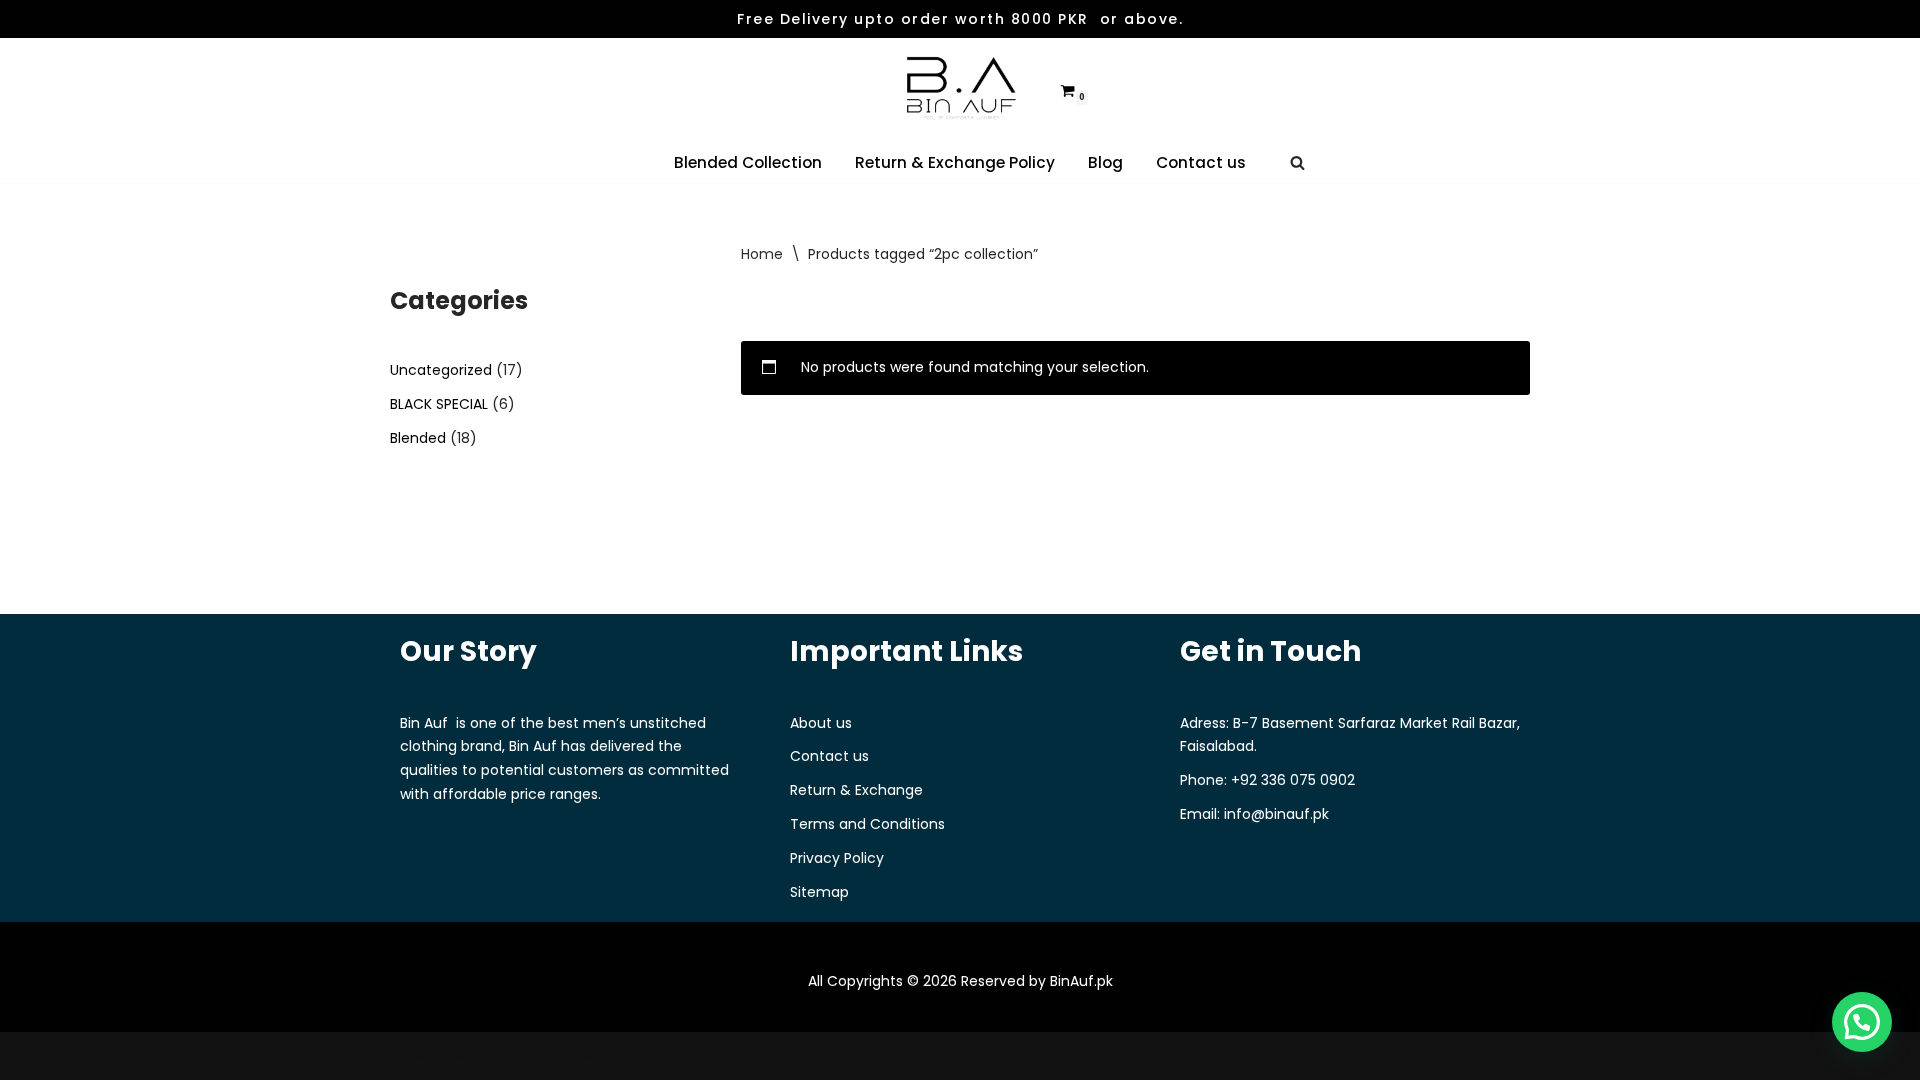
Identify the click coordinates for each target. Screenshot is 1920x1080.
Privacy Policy (837, 858)
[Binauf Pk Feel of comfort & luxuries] (960, 89)
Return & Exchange (856, 790)
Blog (1105, 162)
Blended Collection (748, 162)
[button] (1862, 1022)
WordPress (558, 1055)
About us (821, 723)
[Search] (1297, 162)
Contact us (1201, 162)
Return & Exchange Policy (955, 162)
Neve (407, 1055)
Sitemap (819, 892)
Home (762, 254)
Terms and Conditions (867, 824)
